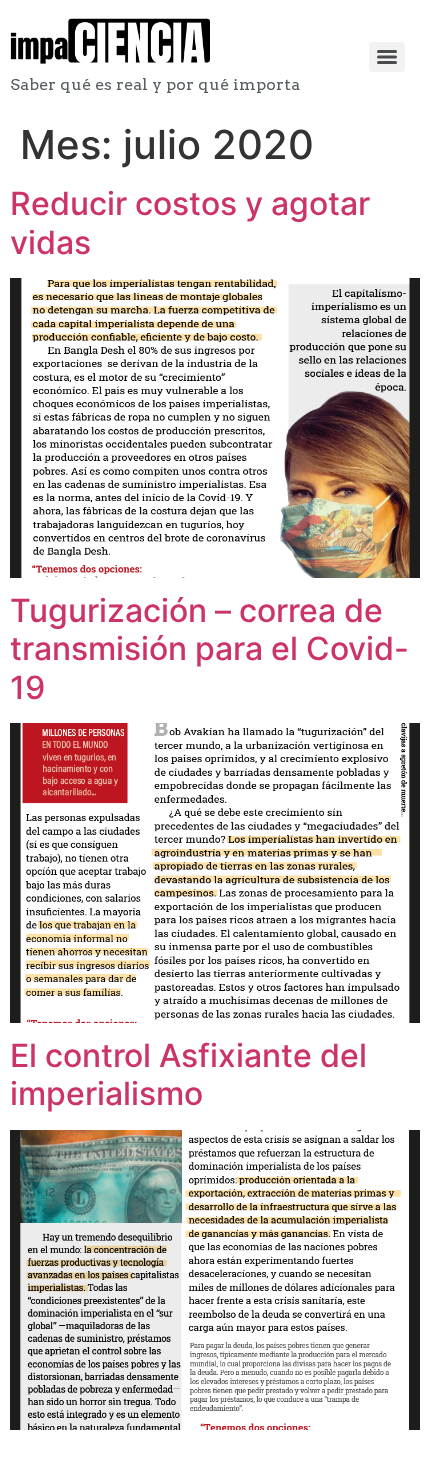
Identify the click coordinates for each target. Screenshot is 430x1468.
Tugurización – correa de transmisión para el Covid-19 (209, 649)
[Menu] (387, 57)
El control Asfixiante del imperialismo (188, 1074)
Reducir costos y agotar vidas (190, 222)
